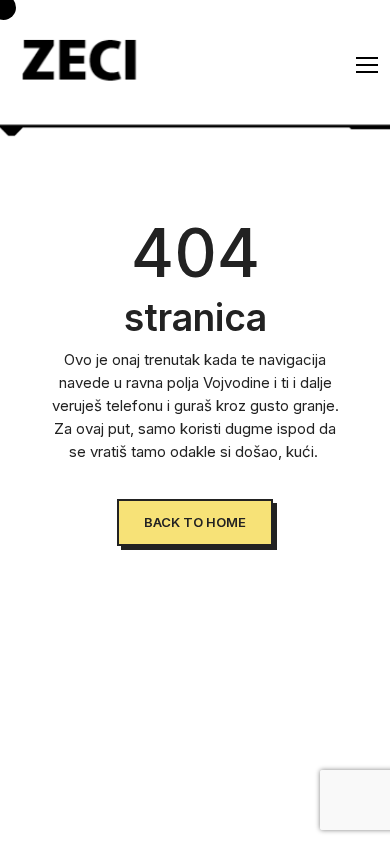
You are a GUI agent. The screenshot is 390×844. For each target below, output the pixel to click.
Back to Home (195, 522)
